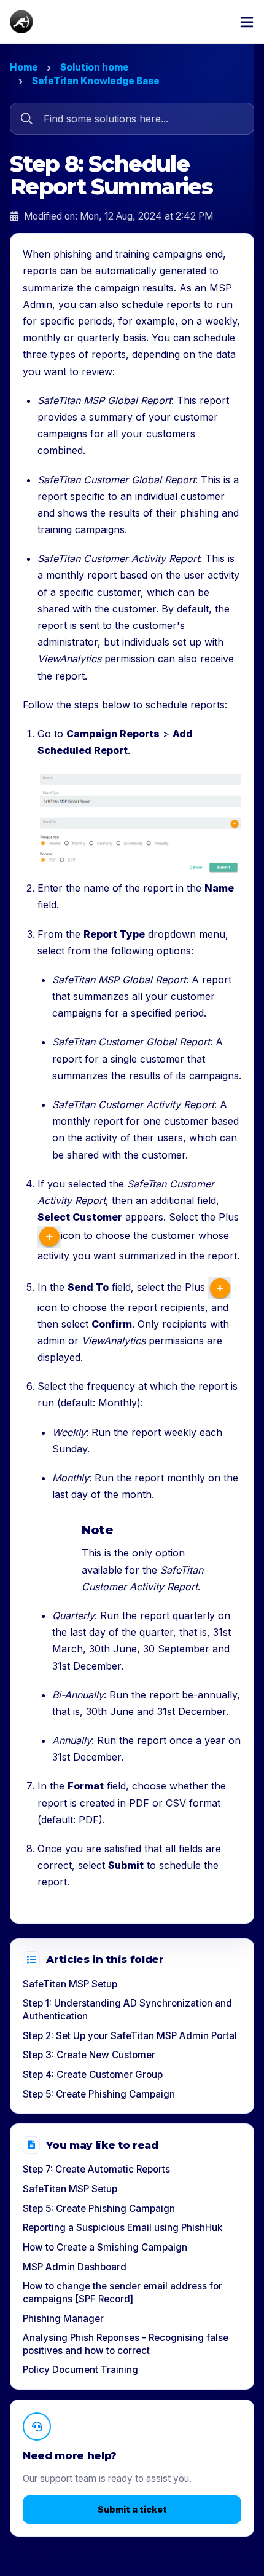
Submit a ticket (132, 2509)
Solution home (95, 67)
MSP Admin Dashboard (75, 2267)
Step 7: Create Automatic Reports (96, 2169)
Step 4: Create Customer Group (93, 2075)
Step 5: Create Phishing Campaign (99, 2094)
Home (24, 67)
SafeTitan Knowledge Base (96, 81)
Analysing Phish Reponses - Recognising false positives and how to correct (126, 2344)
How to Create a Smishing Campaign (105, 2247)
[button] (247, 22)
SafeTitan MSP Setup (70, 1984)
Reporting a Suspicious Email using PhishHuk (122, 2228)
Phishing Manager (63, 2319)
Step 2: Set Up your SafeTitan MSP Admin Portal (130, 2036)
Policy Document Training (80, 2370)
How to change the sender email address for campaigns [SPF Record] (122, 2293)
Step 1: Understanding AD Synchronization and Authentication (127, 2010)
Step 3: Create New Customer (89, 2055)
